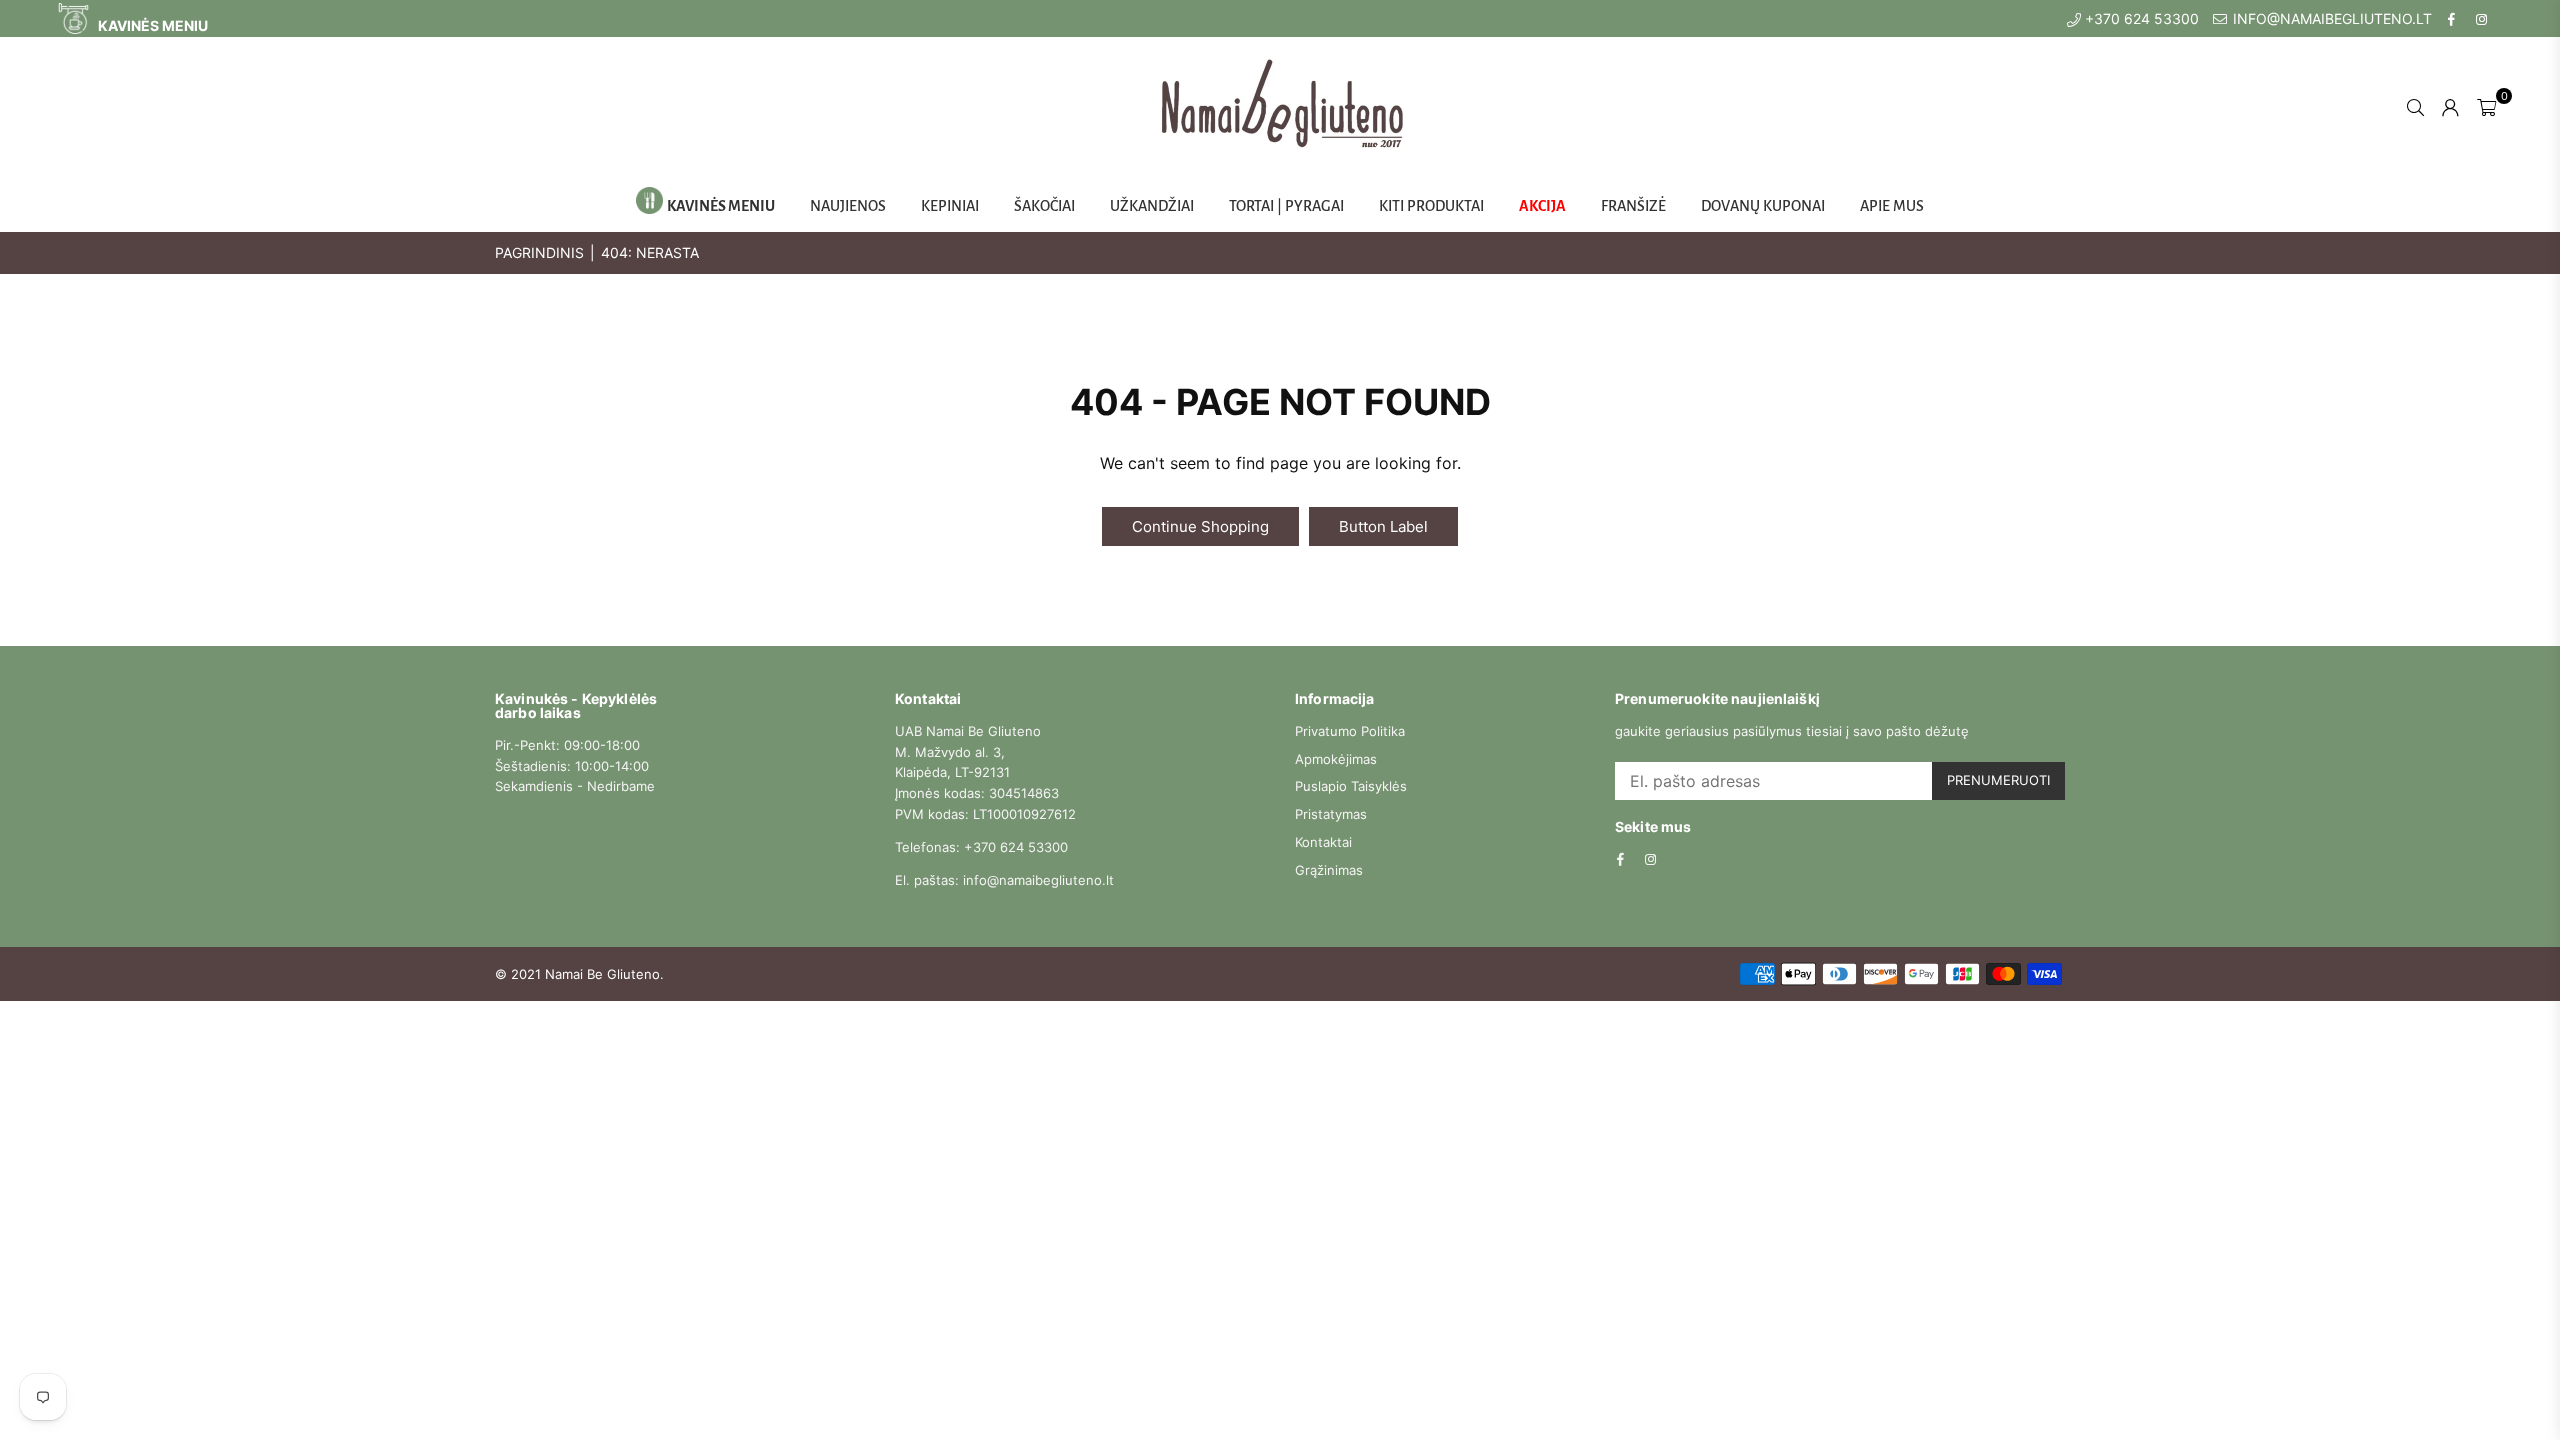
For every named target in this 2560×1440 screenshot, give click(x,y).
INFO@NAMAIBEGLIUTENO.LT (2330, 18)
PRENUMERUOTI (1998, 780)
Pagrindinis (539, 252)
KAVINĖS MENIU (151, 25)
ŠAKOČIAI (1044, 206)
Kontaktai (1323, 842)
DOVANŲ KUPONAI (1763, 206)
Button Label (1383, 526)
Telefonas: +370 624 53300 (981, 847)
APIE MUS (1892, 206)
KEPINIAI (950, 206)
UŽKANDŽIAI (1152, 206)
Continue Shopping (1200, 526)
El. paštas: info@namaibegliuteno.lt (1004, 880)
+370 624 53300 (2140, 18)
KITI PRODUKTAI (1431, 206)
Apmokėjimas (1336, 759)
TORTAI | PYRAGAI (1286, 206)
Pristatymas (1331, 814)
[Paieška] (2415, 106)
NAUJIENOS (848, 206)
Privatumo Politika (1350, 731)
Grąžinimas (1329, 870)
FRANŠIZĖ (1633, 206)
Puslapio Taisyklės (1351, 786)
